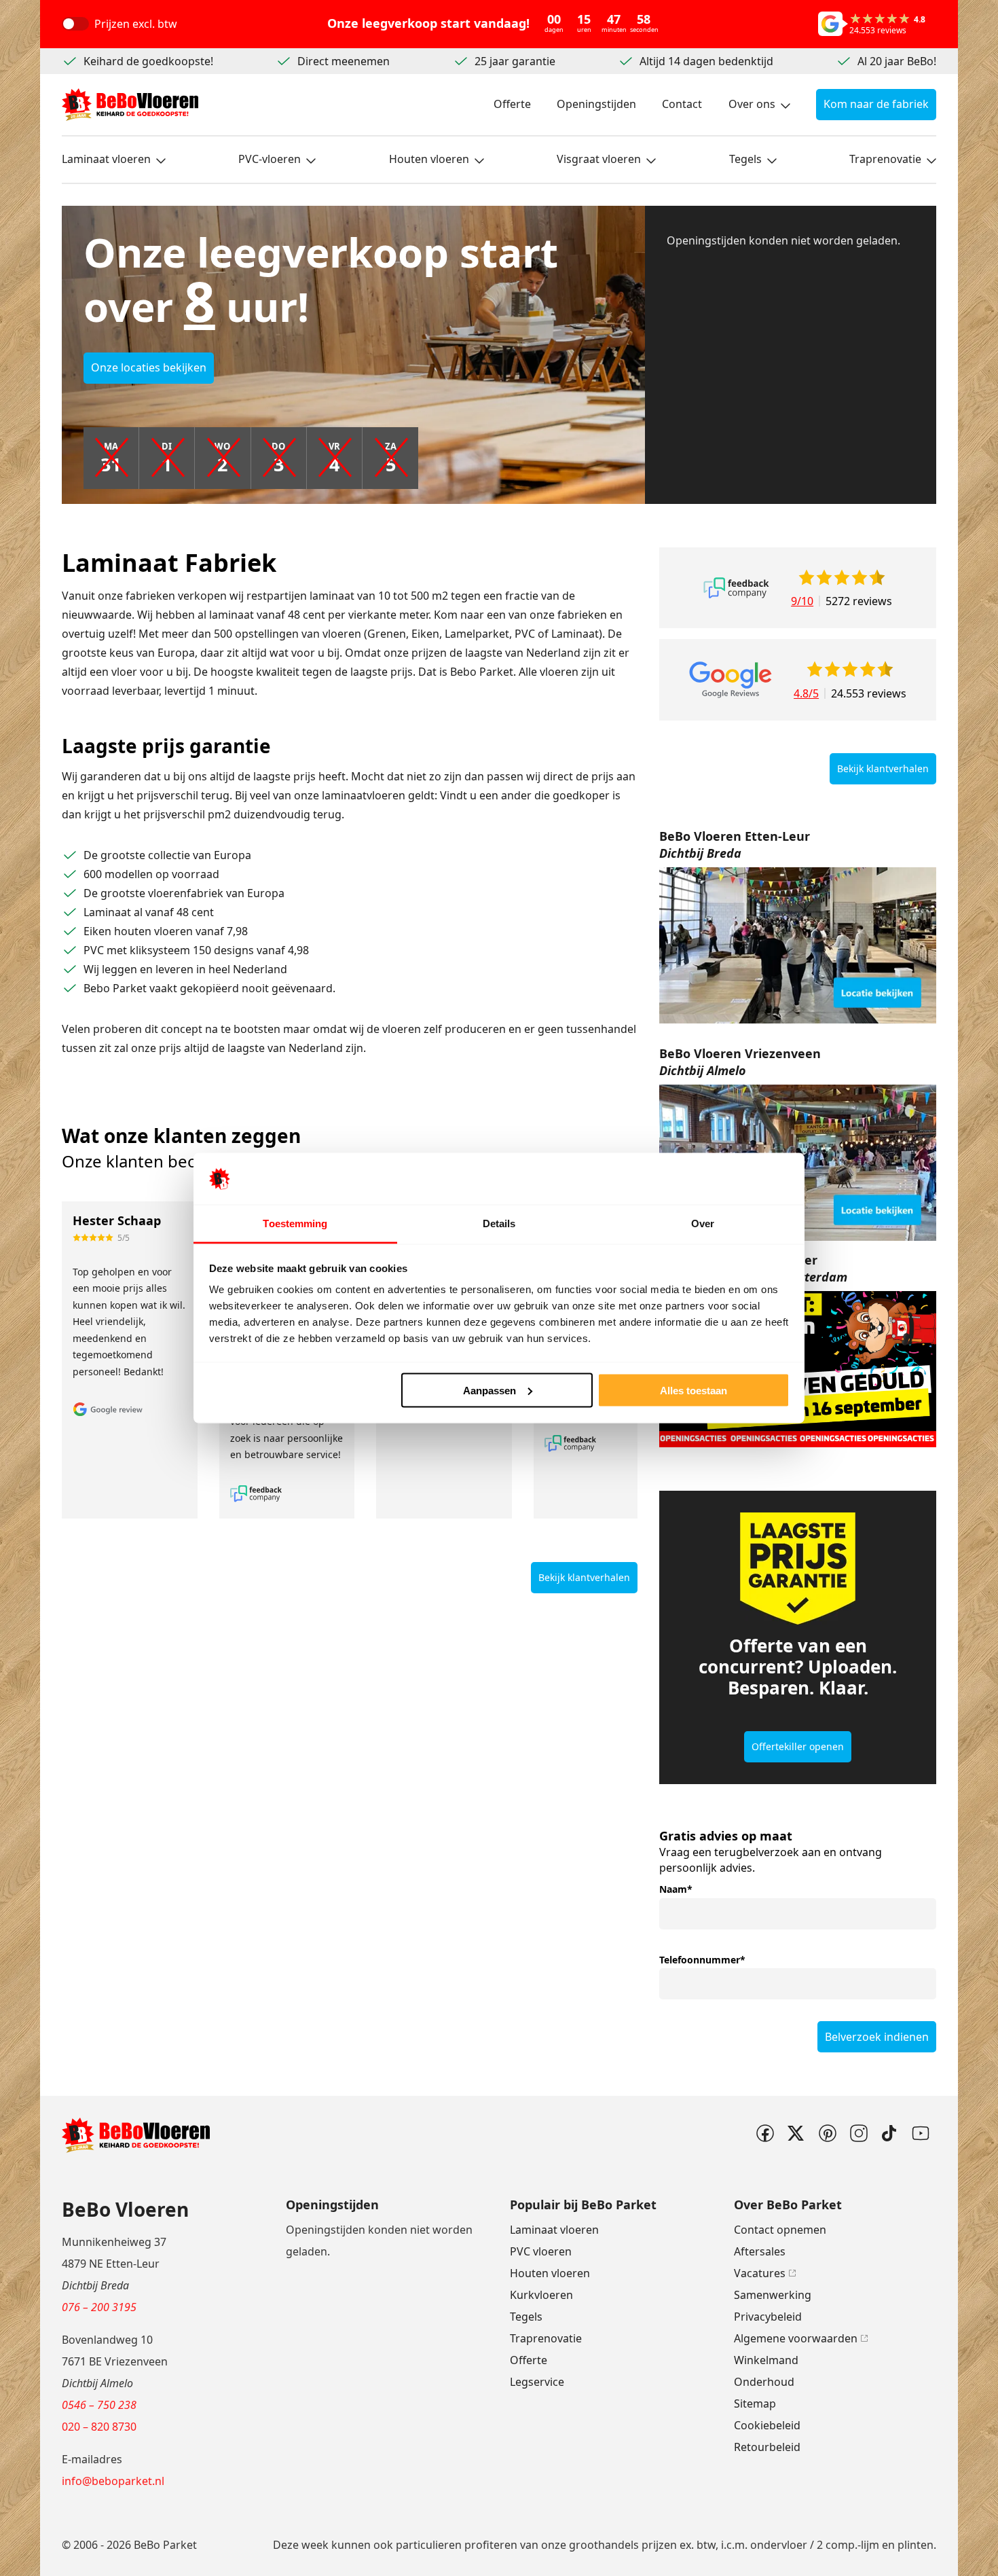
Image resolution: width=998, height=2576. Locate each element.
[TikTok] (889, 2133)
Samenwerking (773, 2295)
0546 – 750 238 (99, 2405)
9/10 (802, 601)
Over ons (752, 104)
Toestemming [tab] (295, 1223)
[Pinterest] (827, 2133)
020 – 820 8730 (99, 2427)
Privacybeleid (768, 2317)
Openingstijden (596, 104)
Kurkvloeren (541, 2295)
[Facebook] (764, 2133)
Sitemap (755, 2403)
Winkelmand (766, 2360)
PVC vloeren (541, 2251)
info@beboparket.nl (113, 2481)
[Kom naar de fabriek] (798, 945)
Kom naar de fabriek (876, 104)
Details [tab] (499, 1223)
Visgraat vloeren (599, 159)
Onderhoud (764, 2382)
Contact (682, 104)
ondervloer (779, 2545)
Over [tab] (703, 1223)
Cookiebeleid (767, 2425)
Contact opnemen (780, 2230)
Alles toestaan (694, 1390)
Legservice (537, 2382)
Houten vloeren (429, 159)
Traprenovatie (885, 159)
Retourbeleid (767, 2447)
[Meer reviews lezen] (736, 588)
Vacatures (760, 2273)
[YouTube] (921, 2133)
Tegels (745, 159)
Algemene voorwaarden (796, 2338)
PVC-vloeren (270, 159)
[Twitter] (796, 2133)
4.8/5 (806, 693)
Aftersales (760, 2251)
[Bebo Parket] (130, 105)
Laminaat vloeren (106, 159)
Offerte (512, 104)
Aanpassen (489, 1390)
